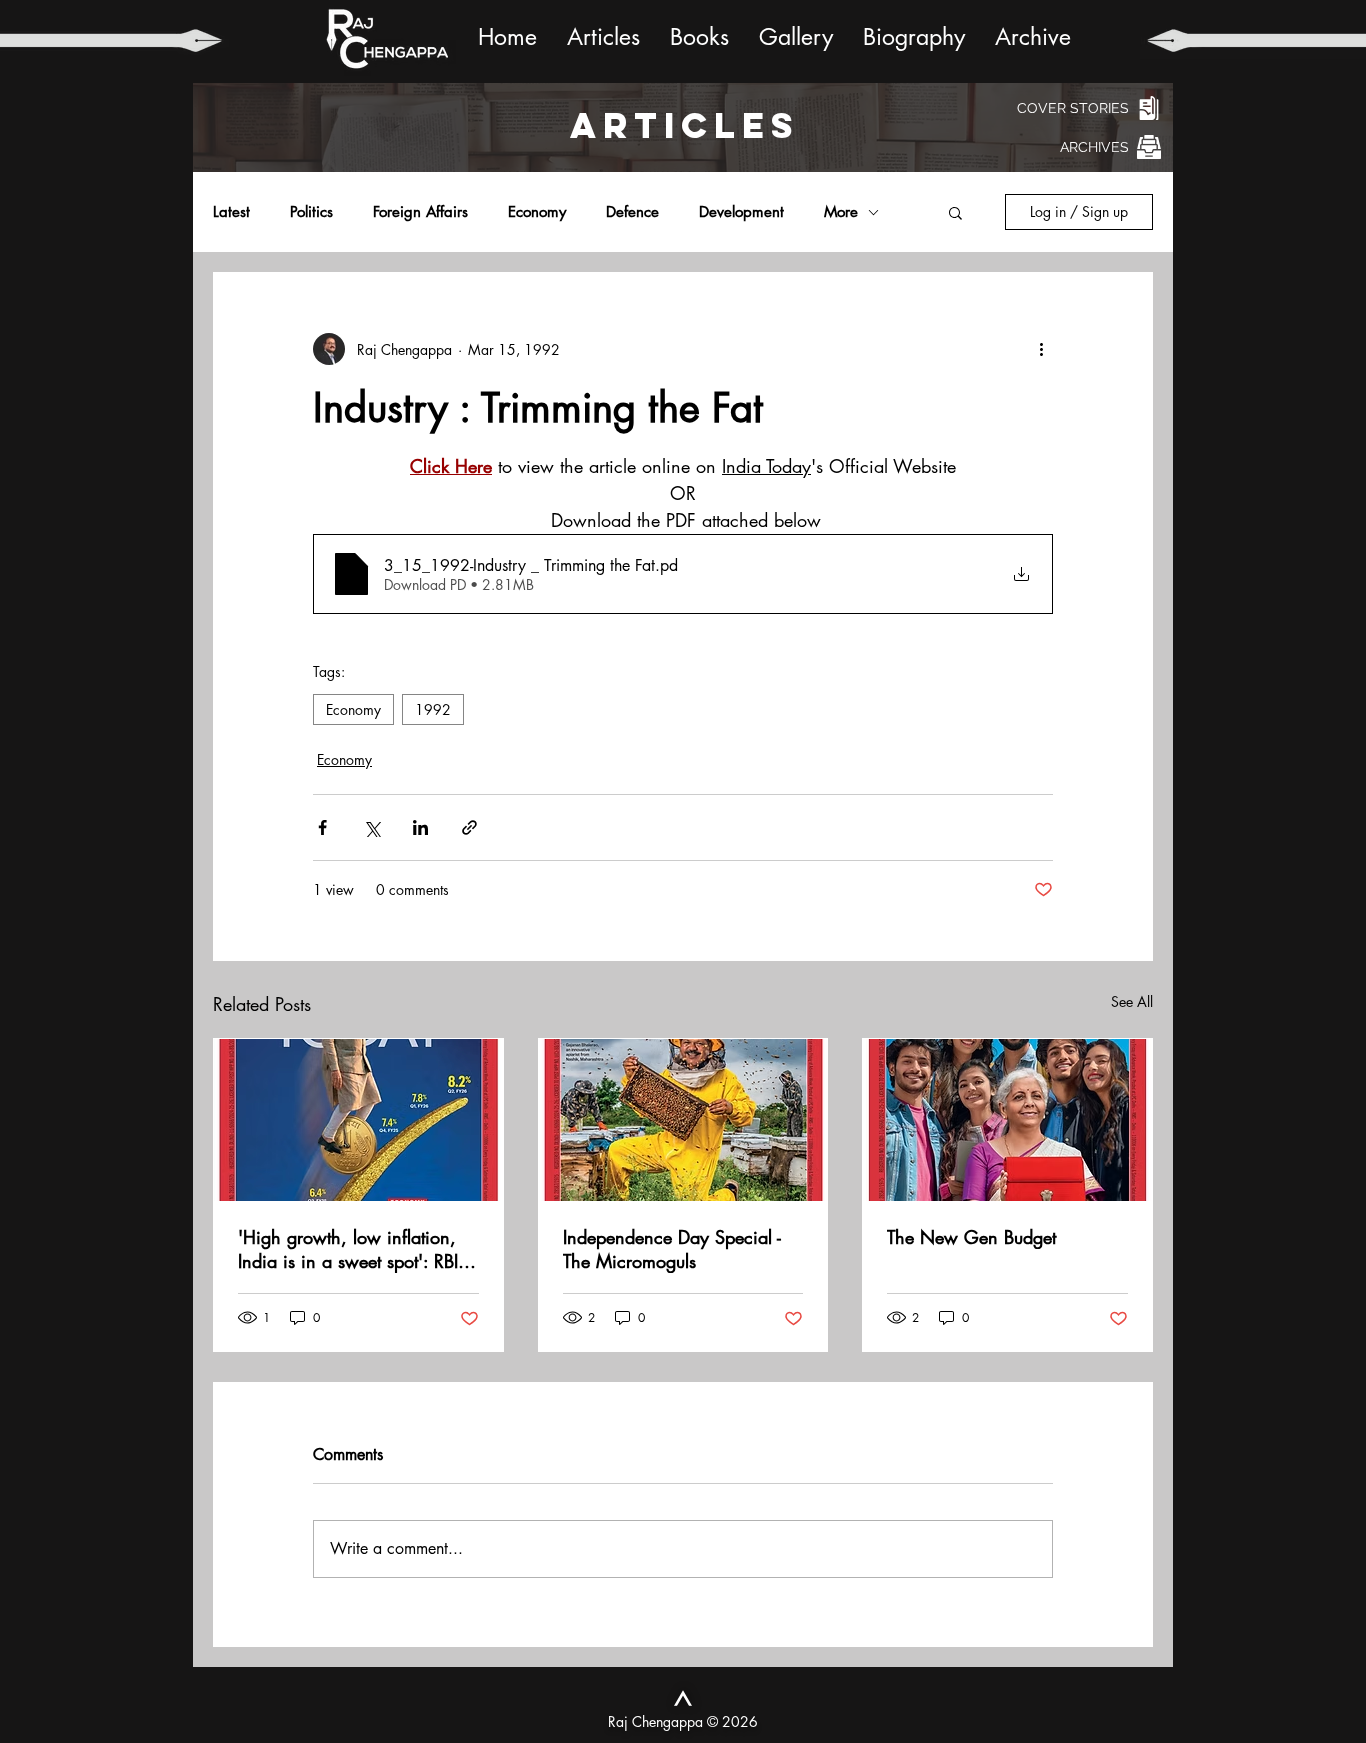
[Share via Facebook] (322, 827)
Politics (311, 212)
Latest (231, 212)
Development (741, 212)
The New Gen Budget (971, 1237)
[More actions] (1041, 349)
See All (1132, 1001)
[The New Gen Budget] (1007, 1120)
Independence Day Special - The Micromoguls (672, 1249)
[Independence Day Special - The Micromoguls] (683, 1120)
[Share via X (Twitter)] (371, 827)
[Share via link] (469, 827)
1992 (433, 709)
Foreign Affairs (420, 212)
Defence (632, 212)
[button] (955, 212)
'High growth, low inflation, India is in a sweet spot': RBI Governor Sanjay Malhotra (348, 1249)
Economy (537, 212)
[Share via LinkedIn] (420, 827)
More (841, 212)
